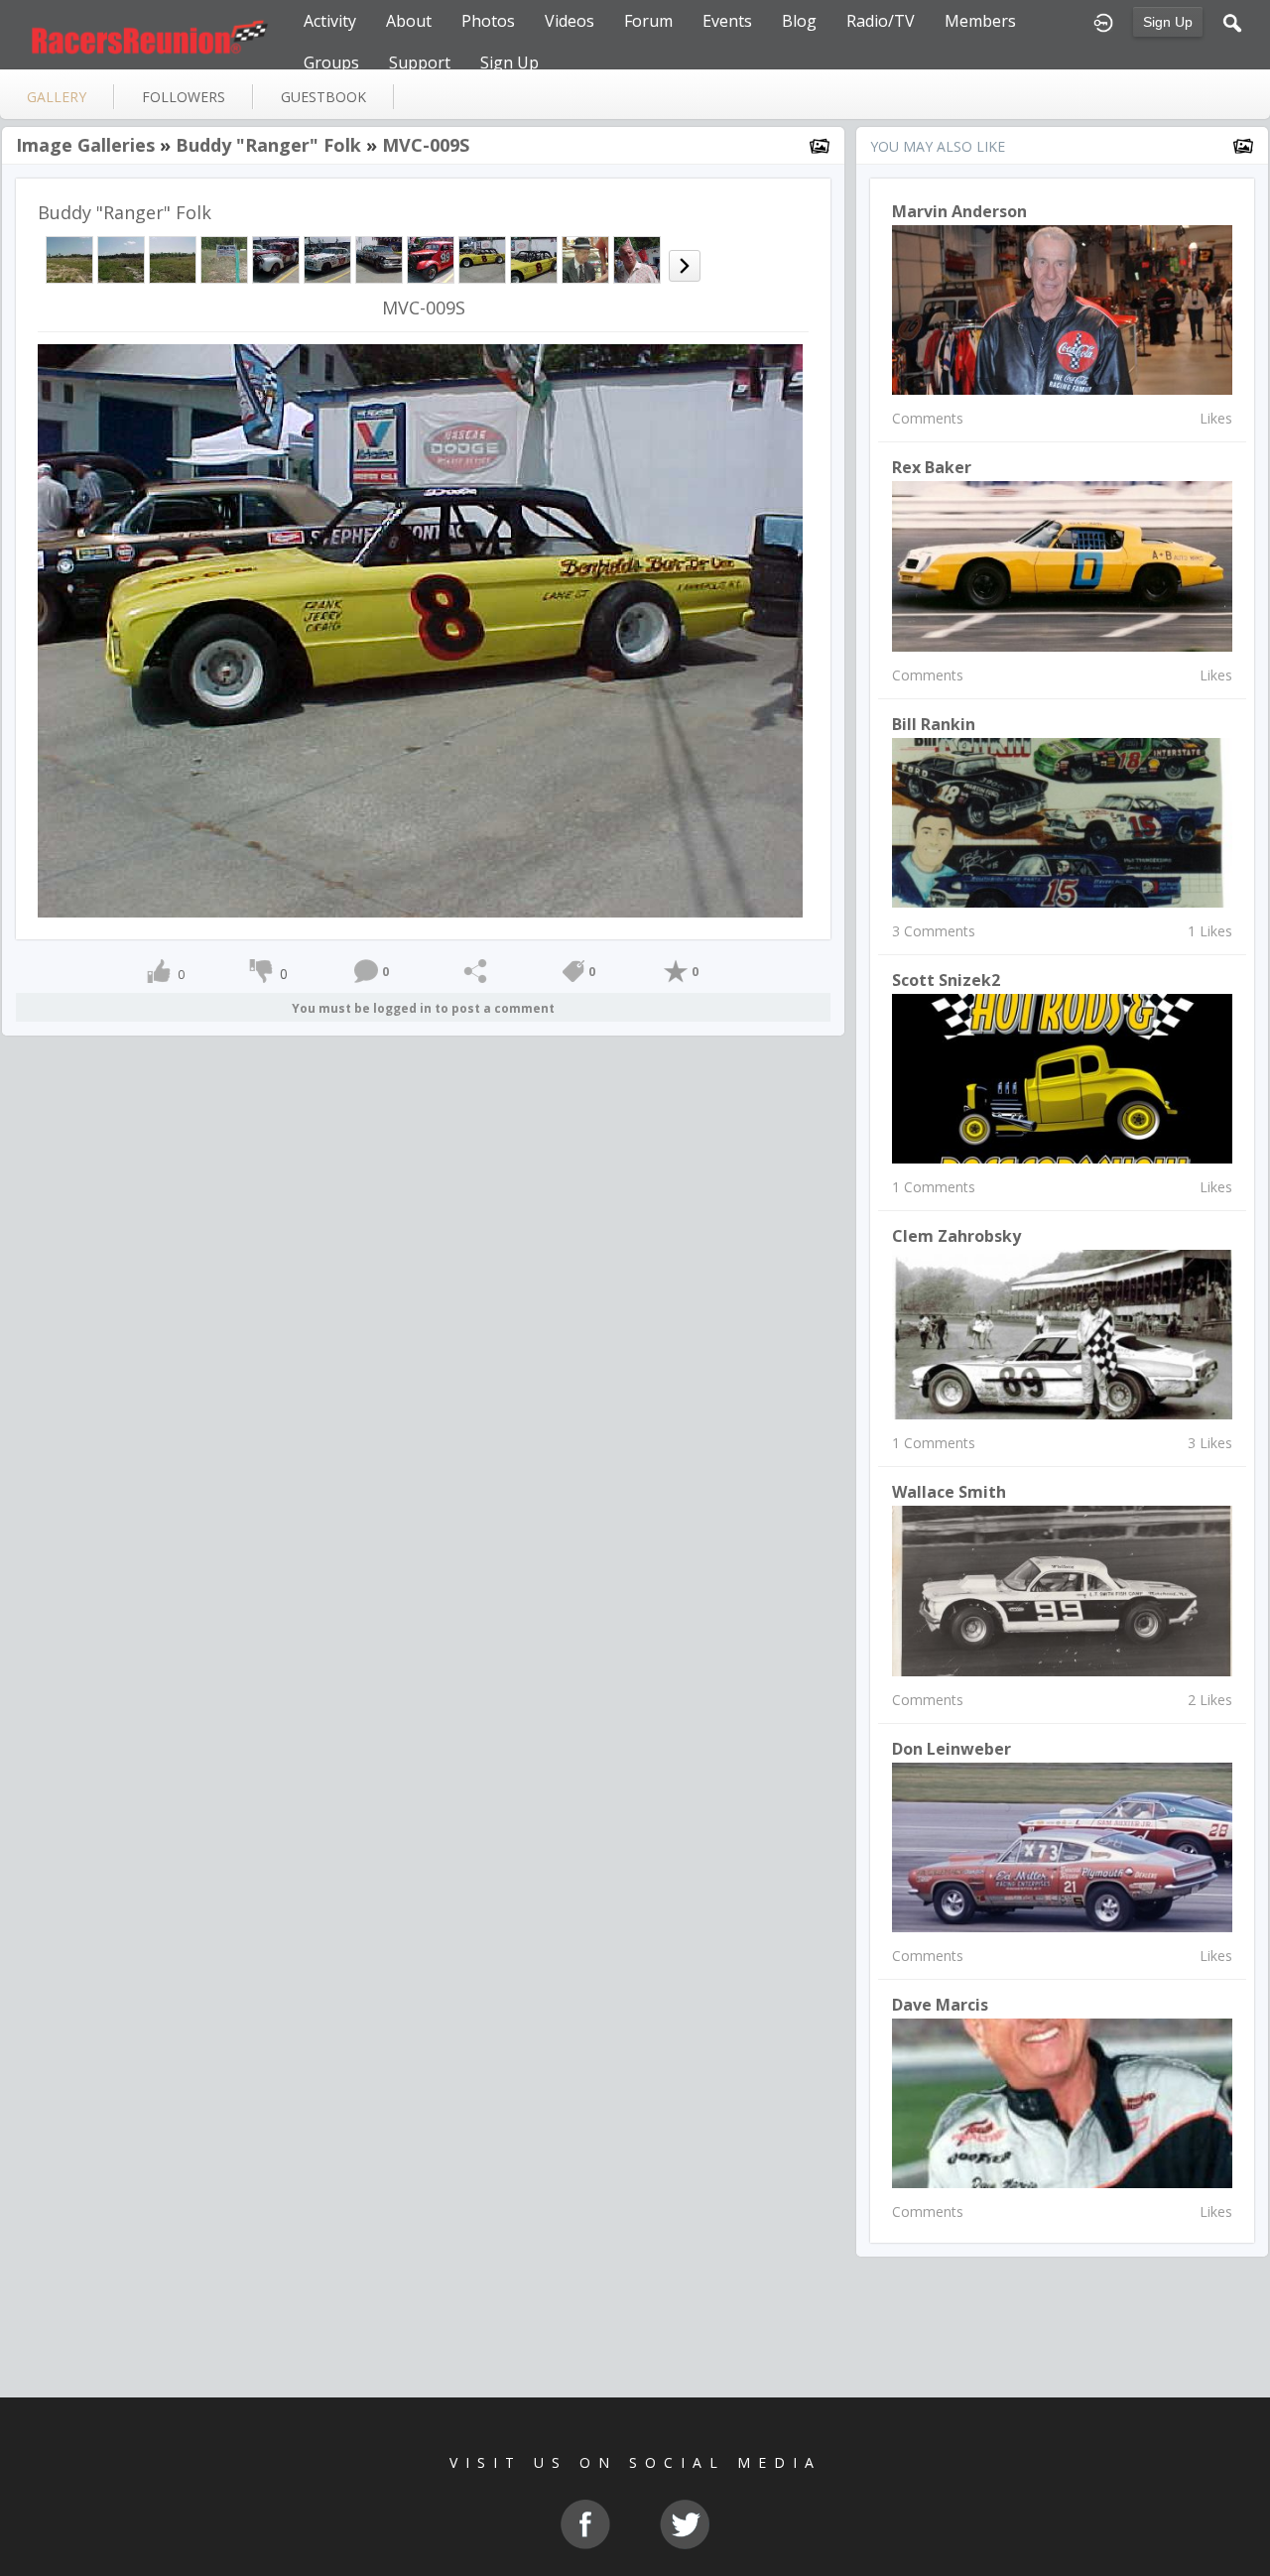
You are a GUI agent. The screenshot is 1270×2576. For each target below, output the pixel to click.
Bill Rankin (934, 724)
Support (420, 62)
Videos (570, 21)
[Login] (1103, 21)
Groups (331, 62)
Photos (488, 21)
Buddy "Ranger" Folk (268, 145)
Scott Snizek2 (946, 980)
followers (184, 97)
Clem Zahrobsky (956, 1236)
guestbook (323, 97)
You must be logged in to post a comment (423, 1008)
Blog (799, 21)
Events (727, 21)
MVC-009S (426, 145)
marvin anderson (959, 211)
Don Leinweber (952, 1749)
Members (980, 21)
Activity (330, 21)
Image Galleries (85, 145)
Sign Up (1168, 22)
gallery (57, 97)
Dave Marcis (940, 2005)
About (409, 21)
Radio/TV (881, 21)
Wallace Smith (949, 1492)
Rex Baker (932, 467)
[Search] (1232, 21)
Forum (648, 21)
